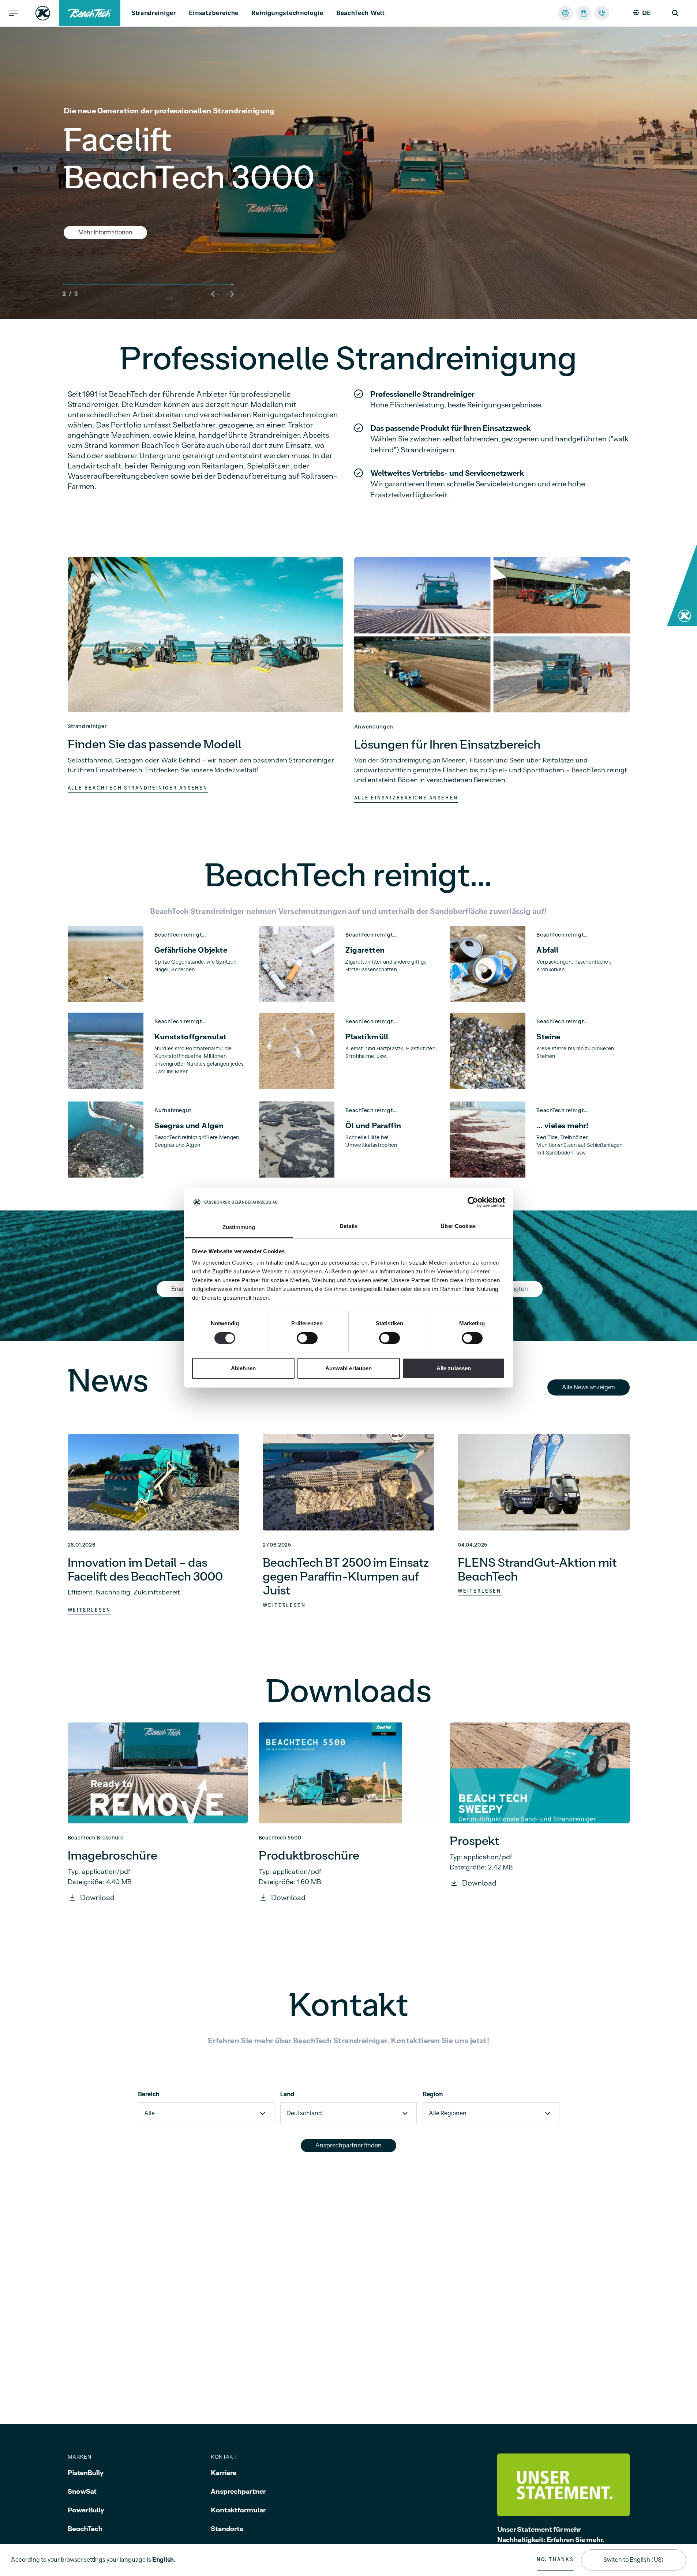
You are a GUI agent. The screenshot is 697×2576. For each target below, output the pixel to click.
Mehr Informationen (105, 214)
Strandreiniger (154, 13)
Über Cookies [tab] (458, 1226)
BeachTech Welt (361, 13)
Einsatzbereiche (214, 13)
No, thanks (555, 2560)
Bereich (149, 2094)
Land (287, 2094)
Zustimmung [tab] (239, 1227)
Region (433, 2094)
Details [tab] (348, 1226)
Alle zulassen (454, 1369)
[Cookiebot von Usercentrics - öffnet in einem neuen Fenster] (473, 1202)
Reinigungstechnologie (287, 13)
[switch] (307, 1338)
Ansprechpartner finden (348, 2146)
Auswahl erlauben (349, 1369)
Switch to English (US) (634, 2560)
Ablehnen (243, 1369)
